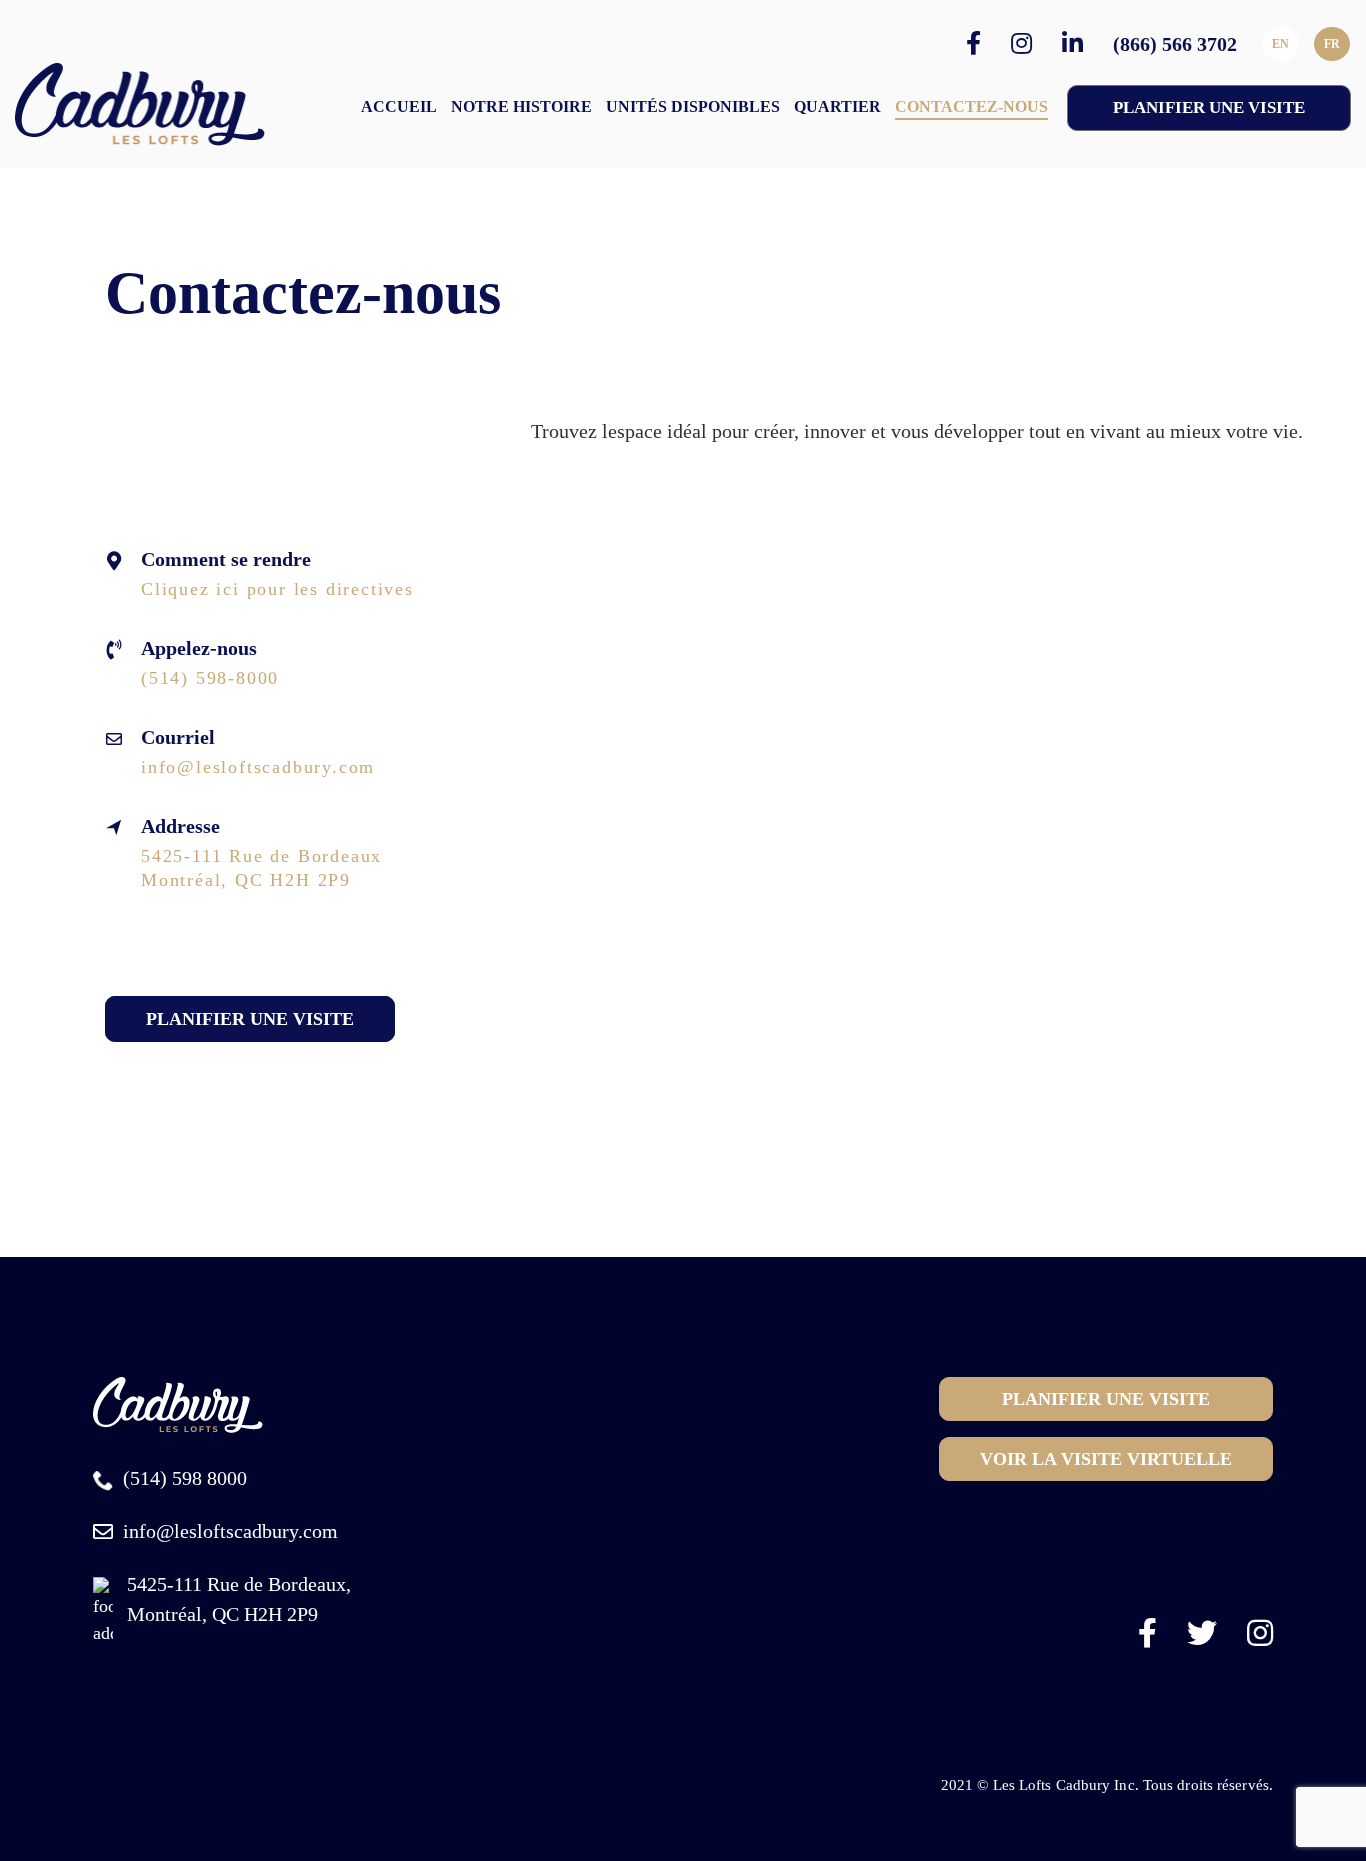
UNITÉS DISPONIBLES (693, 106)
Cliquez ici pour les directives (277, 589)
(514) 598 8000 (185, 1478)
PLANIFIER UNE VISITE (1209, 107)
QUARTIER (837, 106)
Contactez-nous (971, 106)
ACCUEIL (399, 106)
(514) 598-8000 (210, 678)
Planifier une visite (250, 1019)
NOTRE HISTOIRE (521, 106)
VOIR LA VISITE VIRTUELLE (1106, 1459)
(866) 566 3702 (1175, 44)
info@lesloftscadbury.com (258, 767)
